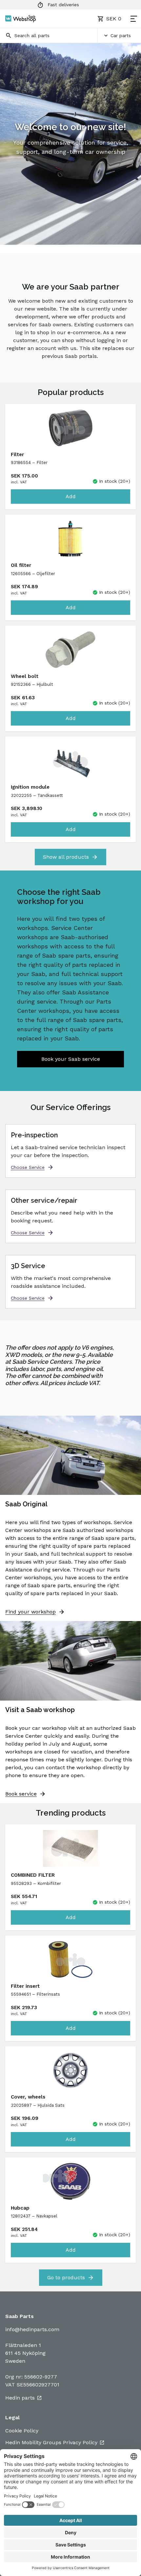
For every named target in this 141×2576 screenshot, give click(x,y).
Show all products (66, 857)
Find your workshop (30, 1612)
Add (71, 496)
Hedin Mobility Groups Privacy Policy (51, 2442)
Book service (21, 1794)
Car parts (121, 35)
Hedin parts (20, 2398)
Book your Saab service (71, 1059)
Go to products (66, 2277)
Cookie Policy (22, 2431)
